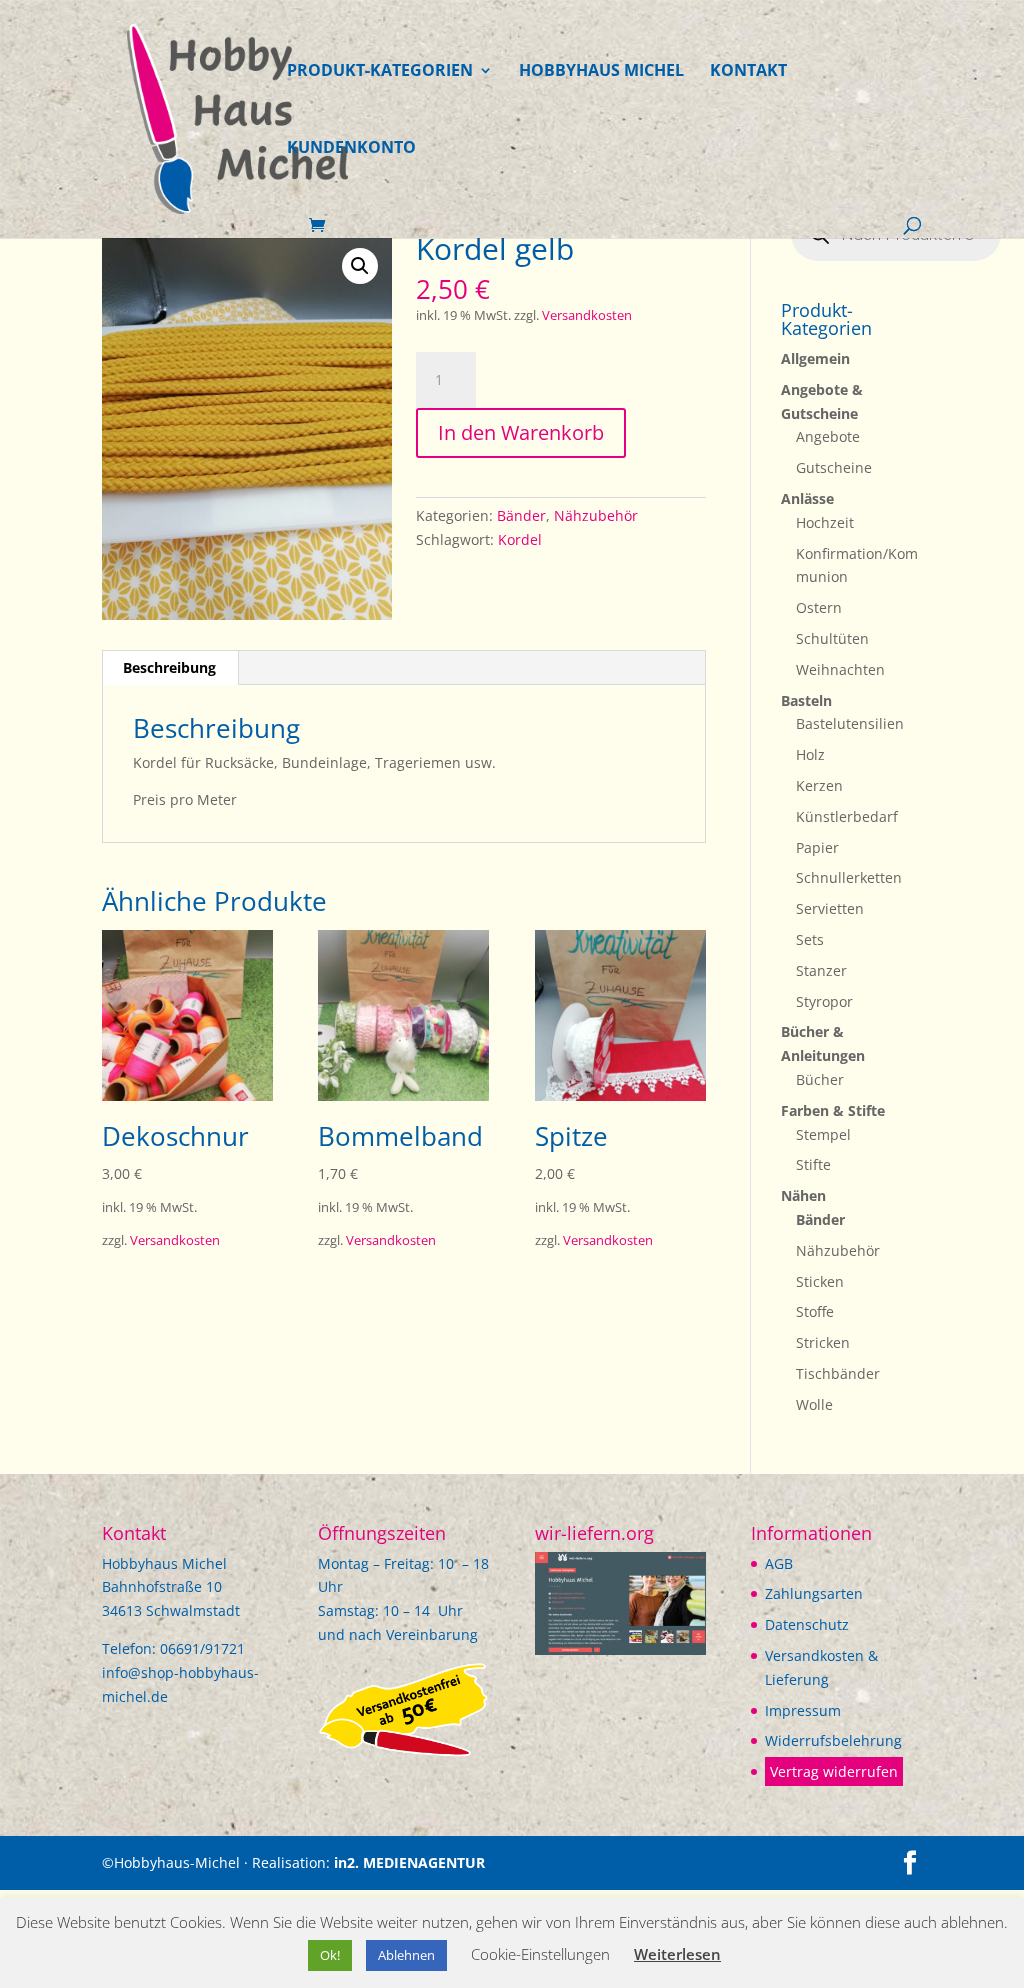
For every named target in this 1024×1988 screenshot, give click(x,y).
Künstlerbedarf (847, 816)
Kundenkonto (351, 149)
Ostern (819, 607)
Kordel (520, 539)
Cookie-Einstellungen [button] (540, 1954)
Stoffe (815, 1311)
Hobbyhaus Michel (601, 72)
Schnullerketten (849, 877)
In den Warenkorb (521, 432)
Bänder (521, 515)
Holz (810, 754)
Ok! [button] (330, 1955)
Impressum (803, 1710)
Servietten (830, 908)
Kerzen (819, 785)
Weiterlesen (677, 1954)
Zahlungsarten (814, 1593)
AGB (779, 1563)
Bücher (820, 1079)
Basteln (806, 700)
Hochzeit (825, 522)
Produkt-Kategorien (380, 72)
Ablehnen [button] (406, 1955)
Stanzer (821, 970)
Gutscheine (834, 467)
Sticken (820, 1281)
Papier (817, 847)
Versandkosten (587, 315)
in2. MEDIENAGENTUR (409, 1862)
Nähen (803, 1195)
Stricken (823, 1342)
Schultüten (832, 638)
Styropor (824, 1001)
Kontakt (748, 72)
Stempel (823, 1134)
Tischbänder (838, 1373)
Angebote (828, 436)
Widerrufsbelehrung (833, 1740)
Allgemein (815, 358)
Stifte (813, 1164)
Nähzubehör (596, 515)
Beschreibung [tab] (169, 667)
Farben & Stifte (833, 1110)
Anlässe (807, 498)
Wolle (814, 1404)
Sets (810, 939)
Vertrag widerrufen (834, 1771)
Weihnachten (840, 669)
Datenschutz (807, 1624)
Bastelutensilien (850, 723)
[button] (360, 266)
